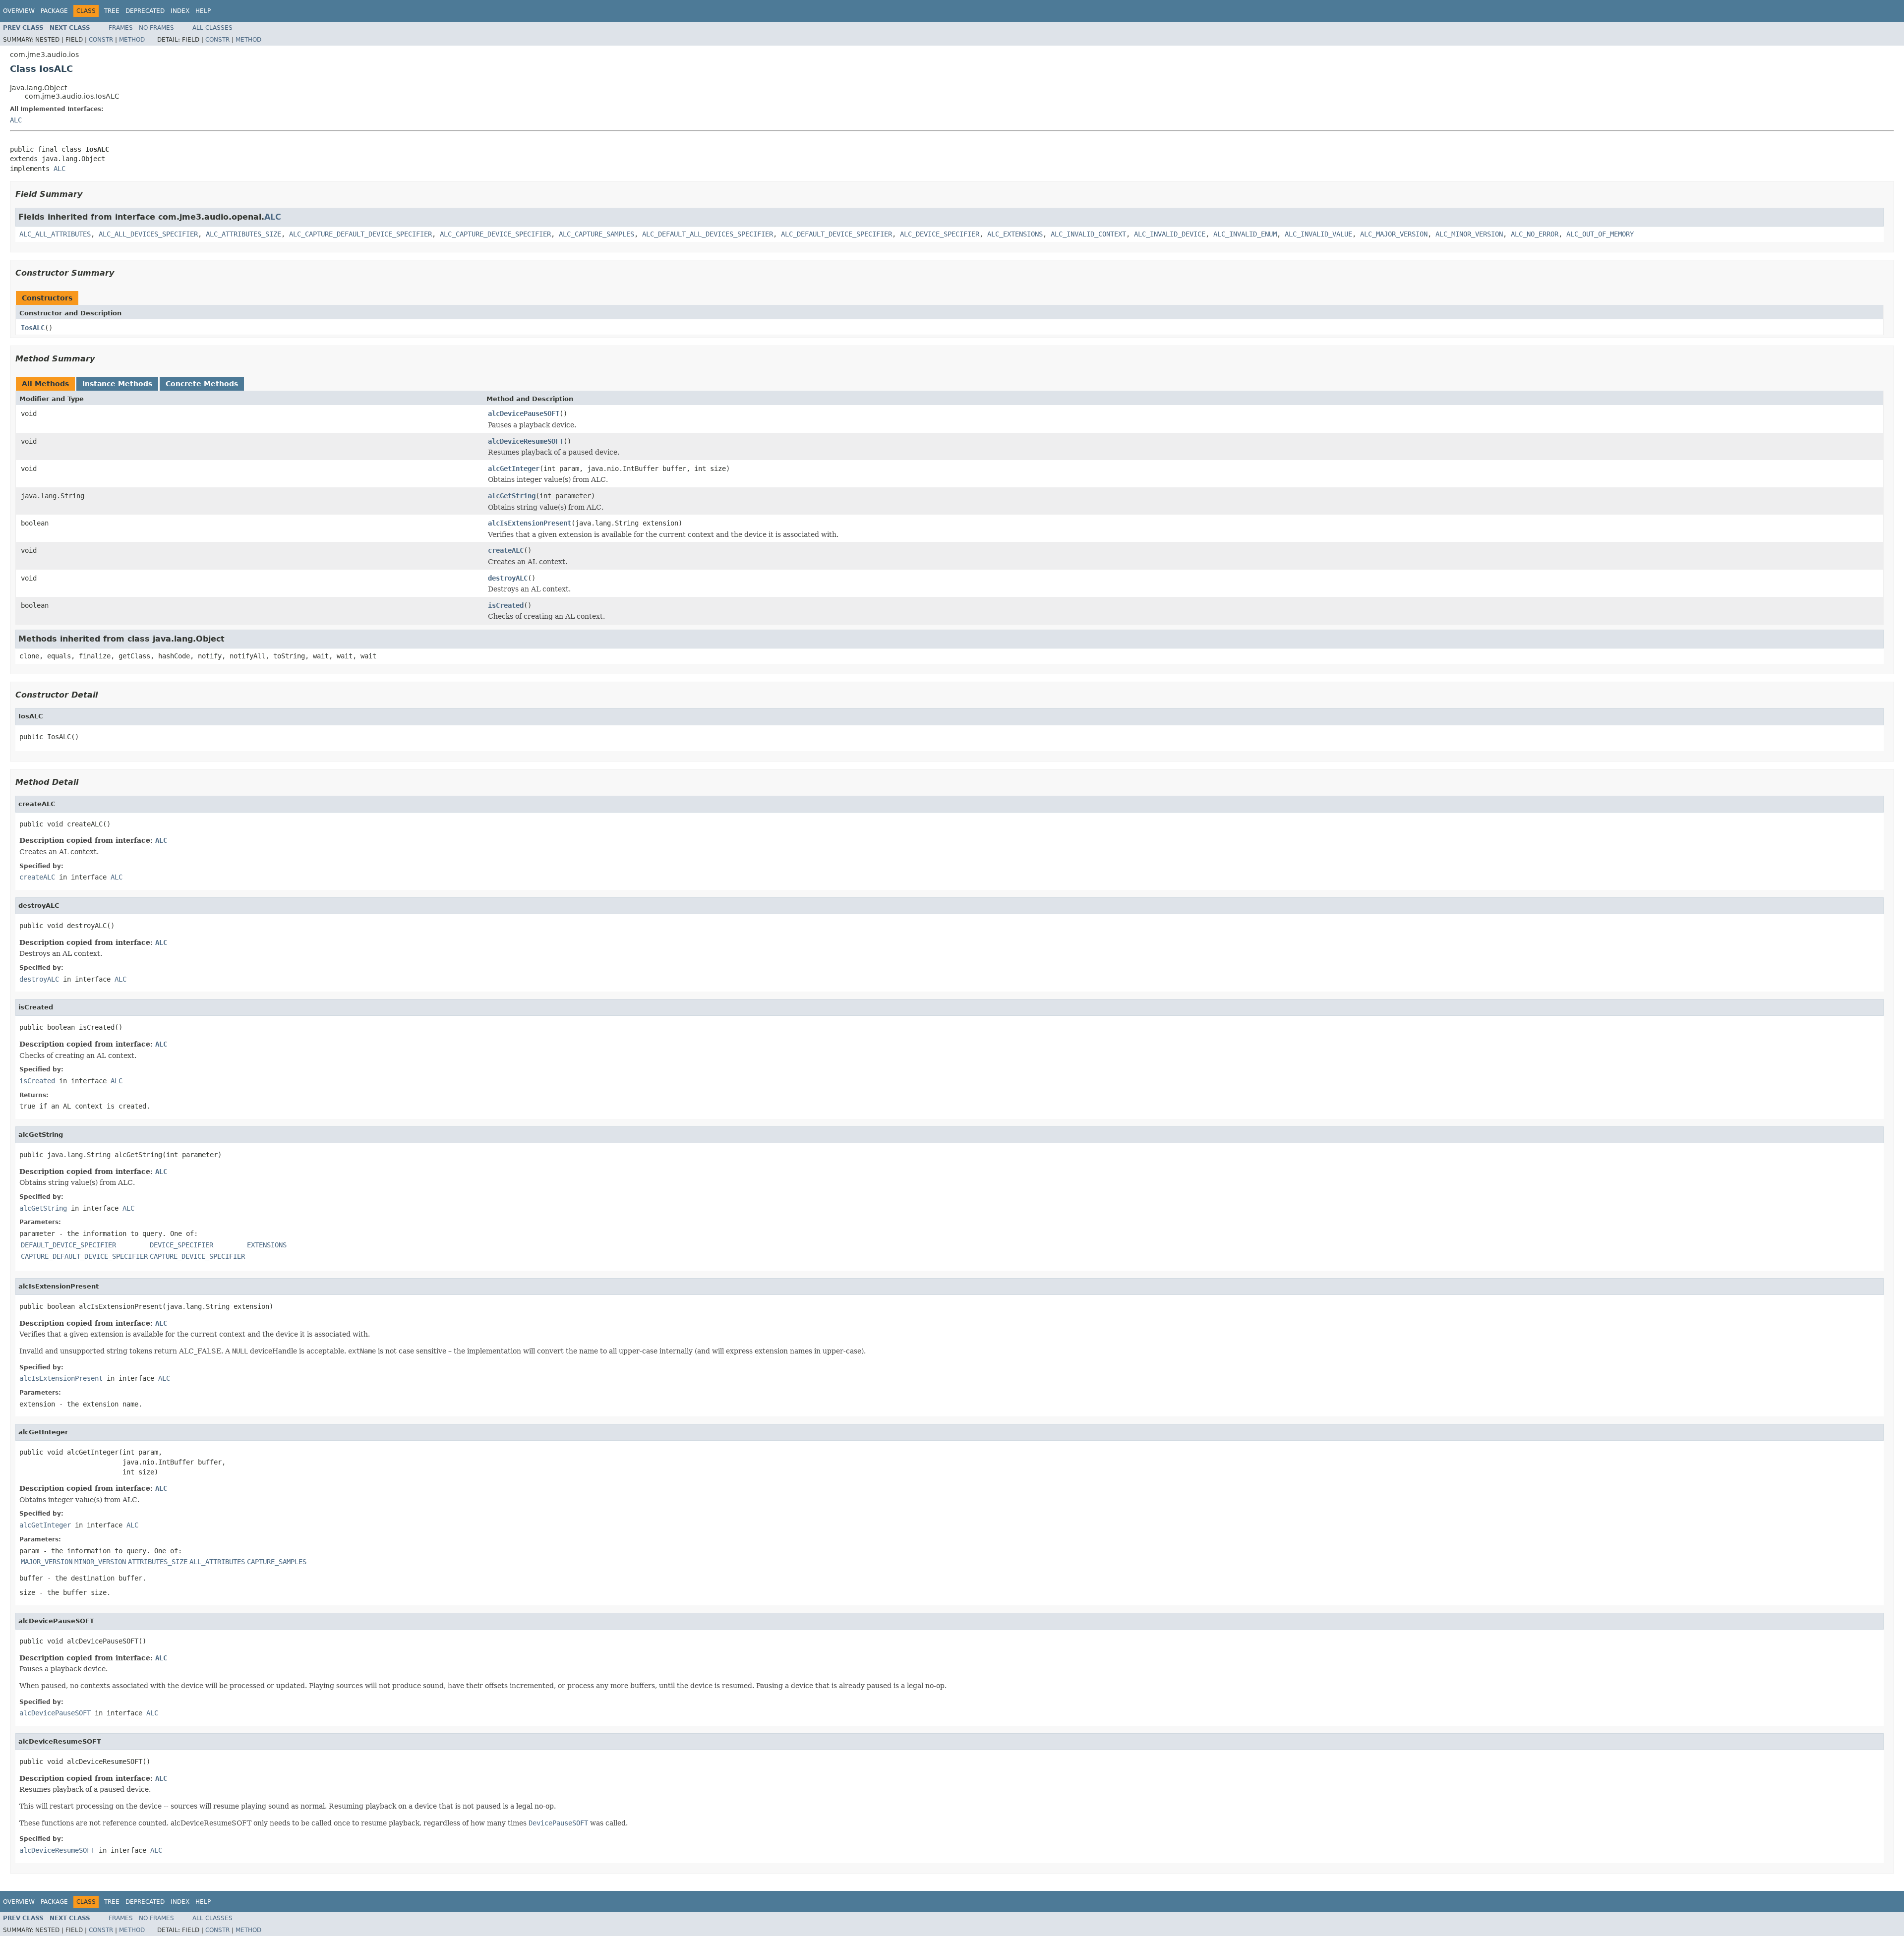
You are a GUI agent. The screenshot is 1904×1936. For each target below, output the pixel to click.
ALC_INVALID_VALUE (1318, 234)
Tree (112, 11)
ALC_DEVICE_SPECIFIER (940, 234)
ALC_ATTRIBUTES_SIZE (243, 234)
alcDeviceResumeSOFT (526, 441)
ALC (16, 120)
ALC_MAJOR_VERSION (1394, 234)
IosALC (33, 328)
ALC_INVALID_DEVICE (1170, 234)
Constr (101, 40)
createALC (506, 550)
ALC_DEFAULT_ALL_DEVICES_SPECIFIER (708, 234)
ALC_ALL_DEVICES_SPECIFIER (148, 234)
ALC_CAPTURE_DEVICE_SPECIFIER (495, 234)
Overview (19, 11)
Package (54, 11)
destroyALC (508, 578)
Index (180, 11)
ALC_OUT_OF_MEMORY (1600, 234)
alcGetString (512, 496)
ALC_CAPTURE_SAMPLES (596, 234)
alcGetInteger (514, 469)
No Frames (156, 28)
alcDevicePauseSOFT (524, 413)
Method (132, 40)
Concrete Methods (202, 384)
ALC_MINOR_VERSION (1469, 234)
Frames (121, 28)
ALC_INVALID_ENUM (1245, 234)
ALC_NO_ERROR (1535, 234)
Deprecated (145, 11)
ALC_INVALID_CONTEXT (1088, 234)
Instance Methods (117, 384)
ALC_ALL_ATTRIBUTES (55, 234)
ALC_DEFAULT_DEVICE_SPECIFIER (836, 234)
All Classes (212, 28)
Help (203, 11)
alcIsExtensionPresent (530, 523)
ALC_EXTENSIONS (1015, 234)
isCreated (506, 605)
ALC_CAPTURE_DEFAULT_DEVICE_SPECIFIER (360, 234)
